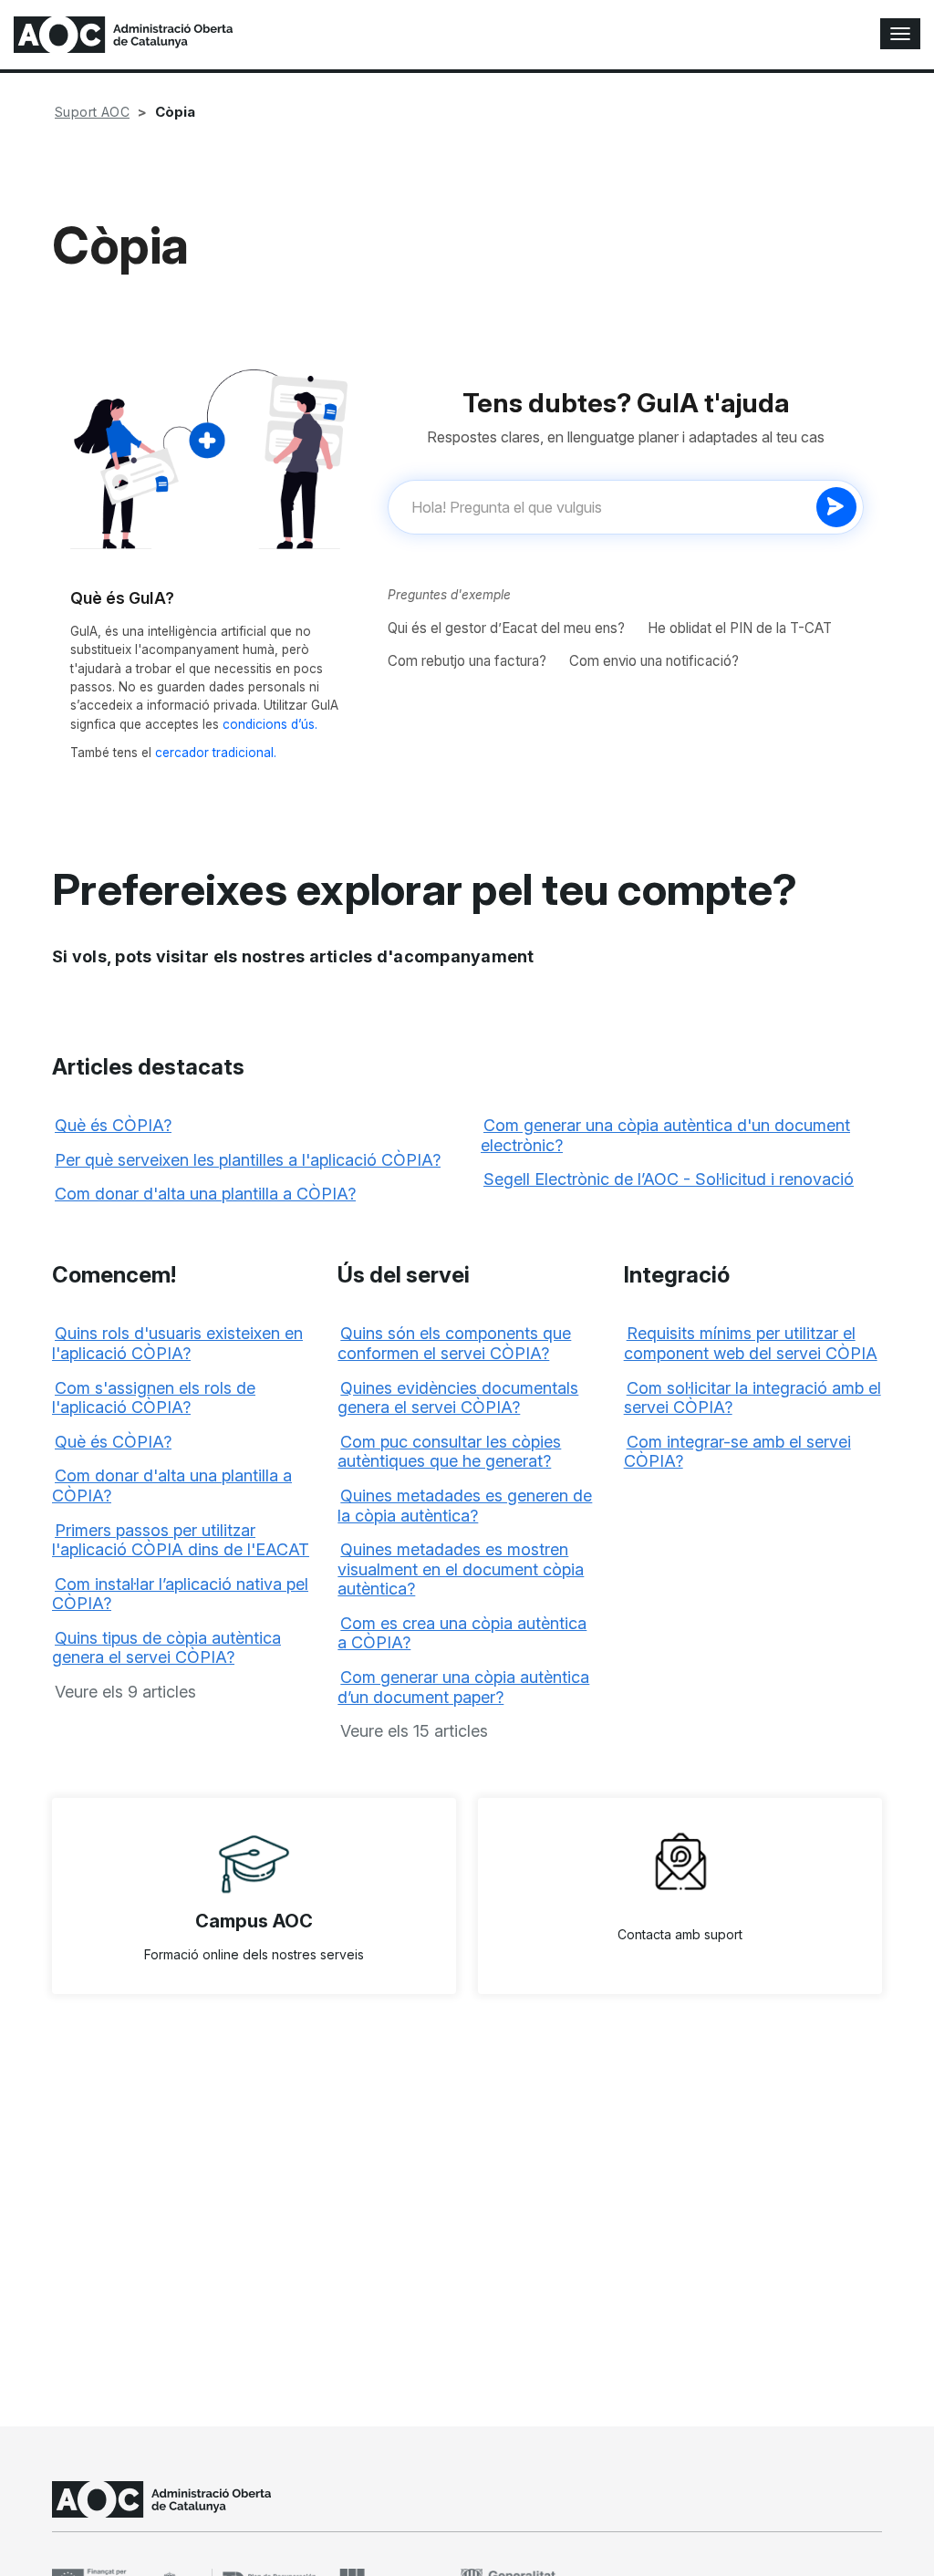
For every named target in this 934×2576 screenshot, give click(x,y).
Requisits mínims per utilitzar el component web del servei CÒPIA (751, 1343)
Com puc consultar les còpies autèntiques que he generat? (449, 1452)
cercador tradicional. (216, 753)
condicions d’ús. (270, 724)
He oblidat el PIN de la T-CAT (740, 628)
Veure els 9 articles (125, 1692)
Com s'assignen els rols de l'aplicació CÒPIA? (154, 1398)
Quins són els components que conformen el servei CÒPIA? (454, 1343)
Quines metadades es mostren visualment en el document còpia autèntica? (461, 1569)
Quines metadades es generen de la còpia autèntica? (465, 1506)
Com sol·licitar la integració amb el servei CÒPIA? (752, 1398)
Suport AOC (92, 112)
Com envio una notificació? (654, 661)
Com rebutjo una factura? (467, 661)
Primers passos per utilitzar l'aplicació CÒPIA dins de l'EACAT (181, 1540)
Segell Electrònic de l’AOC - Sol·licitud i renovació (669, 1179)
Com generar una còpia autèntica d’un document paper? (463, 1687)
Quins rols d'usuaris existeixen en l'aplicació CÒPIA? (177, 1343)
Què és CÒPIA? (113, 1125)
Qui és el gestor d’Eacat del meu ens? (506, 628)
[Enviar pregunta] (836, 507)
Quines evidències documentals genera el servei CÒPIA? (458, 1398)
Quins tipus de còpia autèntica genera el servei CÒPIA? (166, 1648)
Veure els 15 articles (414, 1731)
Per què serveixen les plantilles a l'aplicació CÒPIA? (248, 1160)
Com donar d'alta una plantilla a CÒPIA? (205, 1194)
